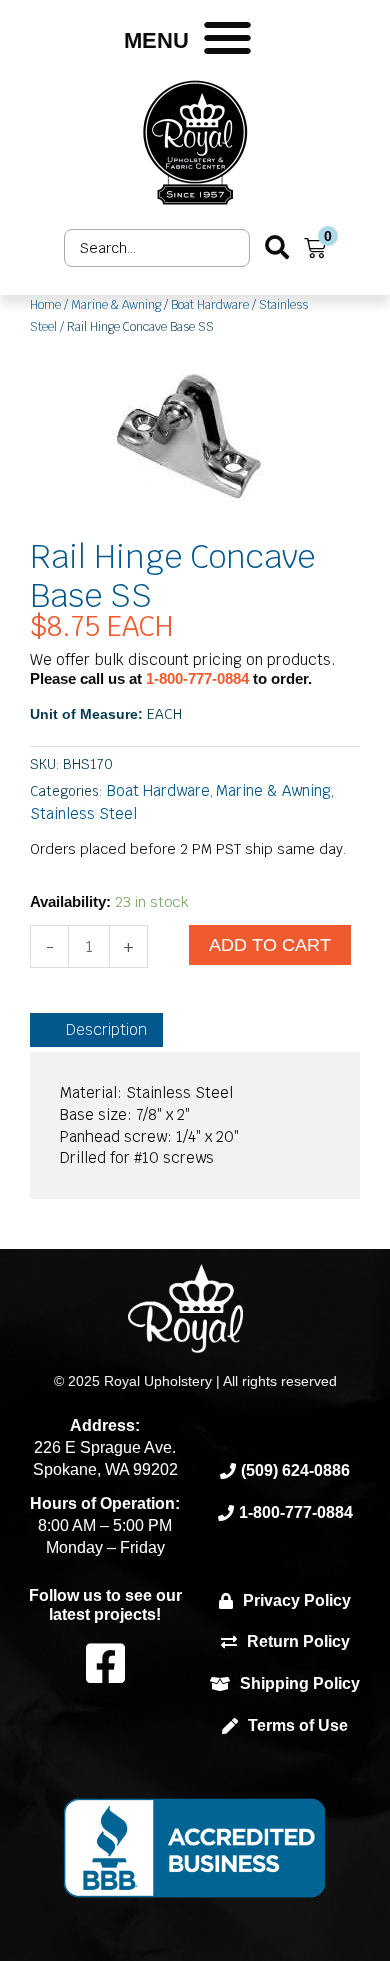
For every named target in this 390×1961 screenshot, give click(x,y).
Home (45, 305)
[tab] (96, 1030)
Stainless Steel (83, 813)
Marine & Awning (116, 305)
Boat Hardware (210, 305)
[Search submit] (277, 247)
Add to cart (270, 945)
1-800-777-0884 (199, 678)
